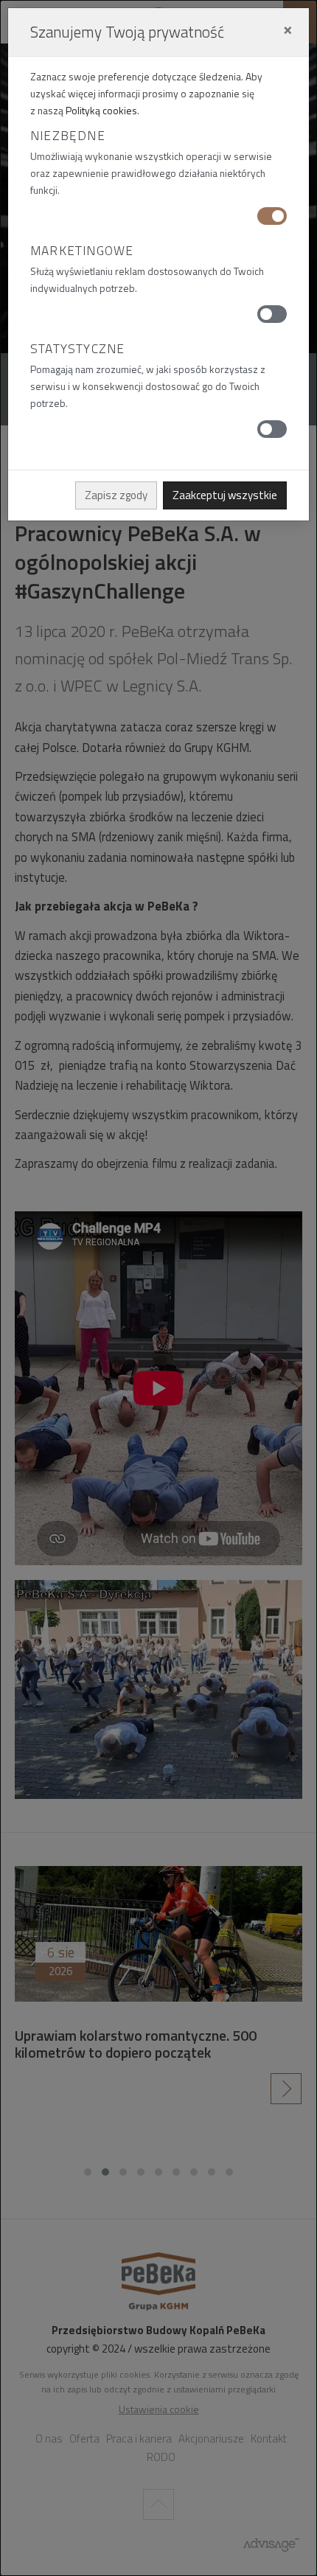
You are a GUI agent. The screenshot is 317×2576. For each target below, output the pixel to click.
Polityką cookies (101, 110)
